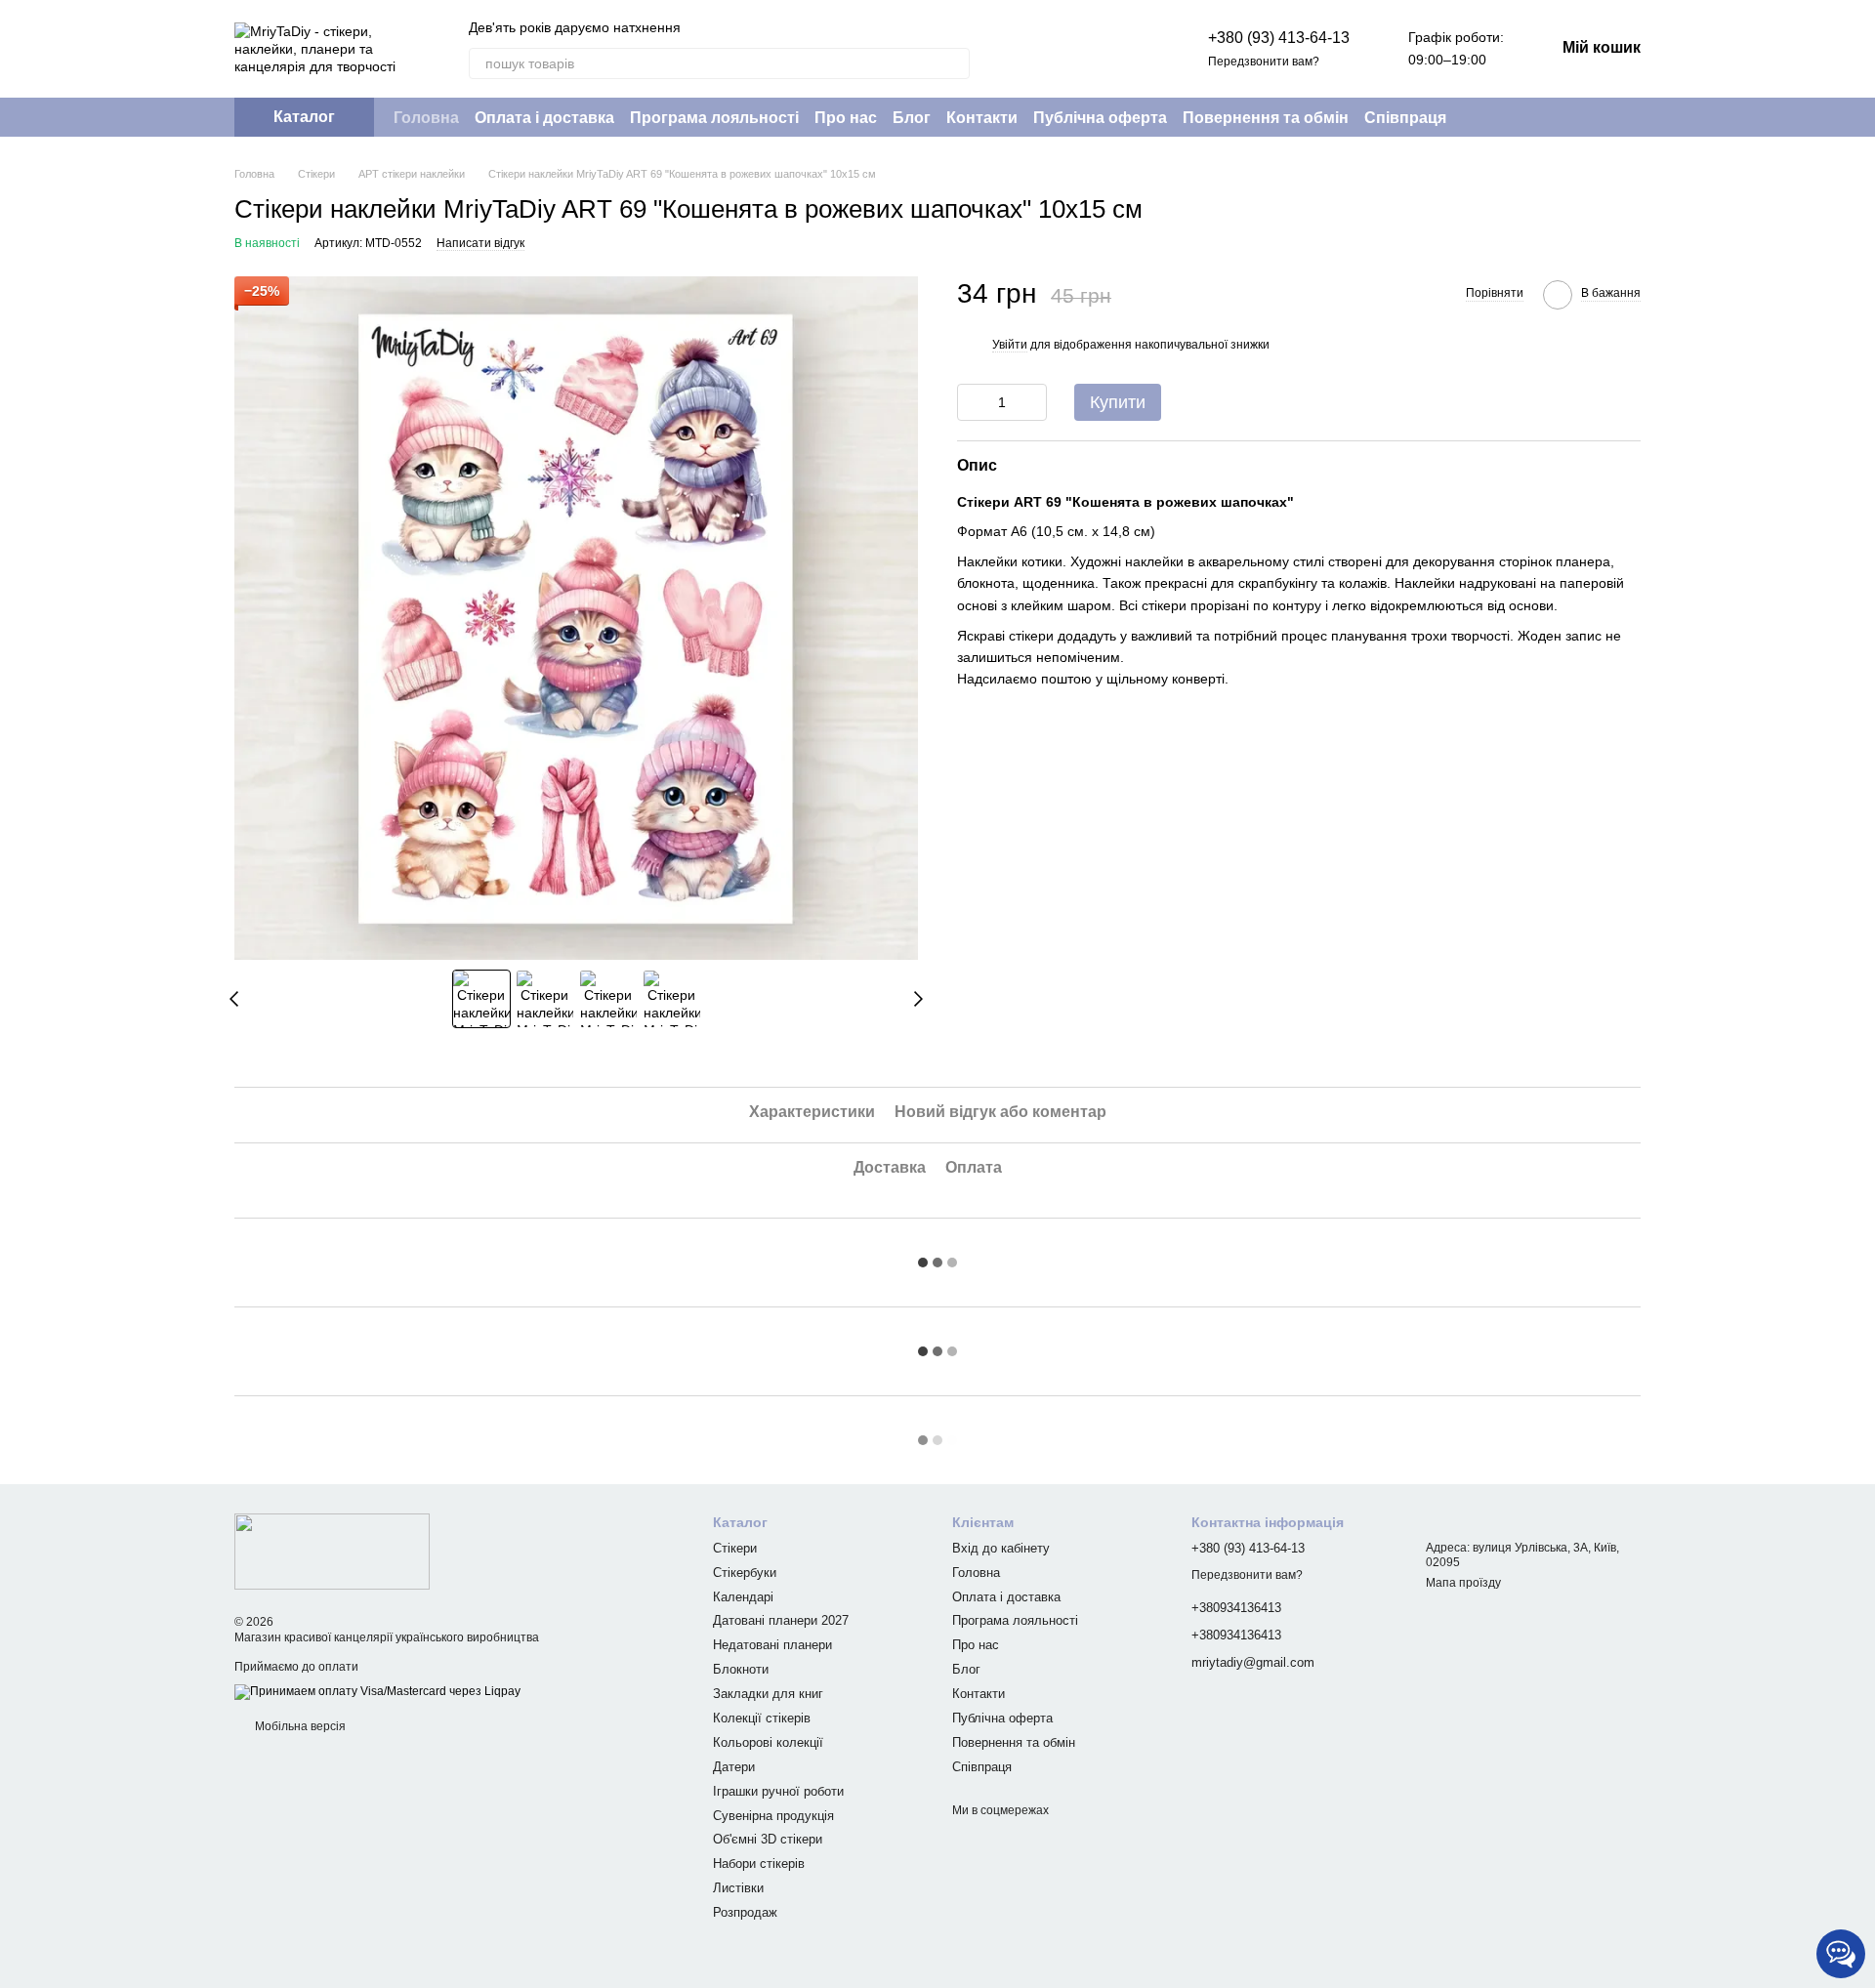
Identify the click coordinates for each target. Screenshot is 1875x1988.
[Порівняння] (1075, 49)
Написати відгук (480, 243)
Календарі (743, 1597)
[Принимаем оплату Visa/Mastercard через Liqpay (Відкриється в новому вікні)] (377, 1691)
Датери (734, 1767)
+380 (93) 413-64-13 (1279, 38)
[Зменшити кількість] (972, 401)
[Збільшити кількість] (1032, 401)
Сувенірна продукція (773, 1816)
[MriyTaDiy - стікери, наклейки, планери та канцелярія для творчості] (332, 1551)
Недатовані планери (772, 1645)
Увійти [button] (1010, 345)
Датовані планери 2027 (781, 1620)
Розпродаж (745, 1912)
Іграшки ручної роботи (778, 1791)
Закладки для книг (768, 1694)
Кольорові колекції (768, 1742)
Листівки (738, 1888)
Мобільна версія (299, 1726)
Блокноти (741, 1669)
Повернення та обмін (1266, 118)
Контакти (982, 118)
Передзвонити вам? (1264, 62)
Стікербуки (745, 1573)
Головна (426, 118)
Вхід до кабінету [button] (1001, 1548)
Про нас (846, 118)
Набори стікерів (759, 1864)
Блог (912, 118)
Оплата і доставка (544, 118)
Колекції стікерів (762, 1718)
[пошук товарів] (954, 63)
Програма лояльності (714, 118)
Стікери (735, 1548)
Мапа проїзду (1463, 1583)
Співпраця (1405, 118)
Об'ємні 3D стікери (768, 1839)
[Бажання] (1126, 49)
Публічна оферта (1100, 118)
